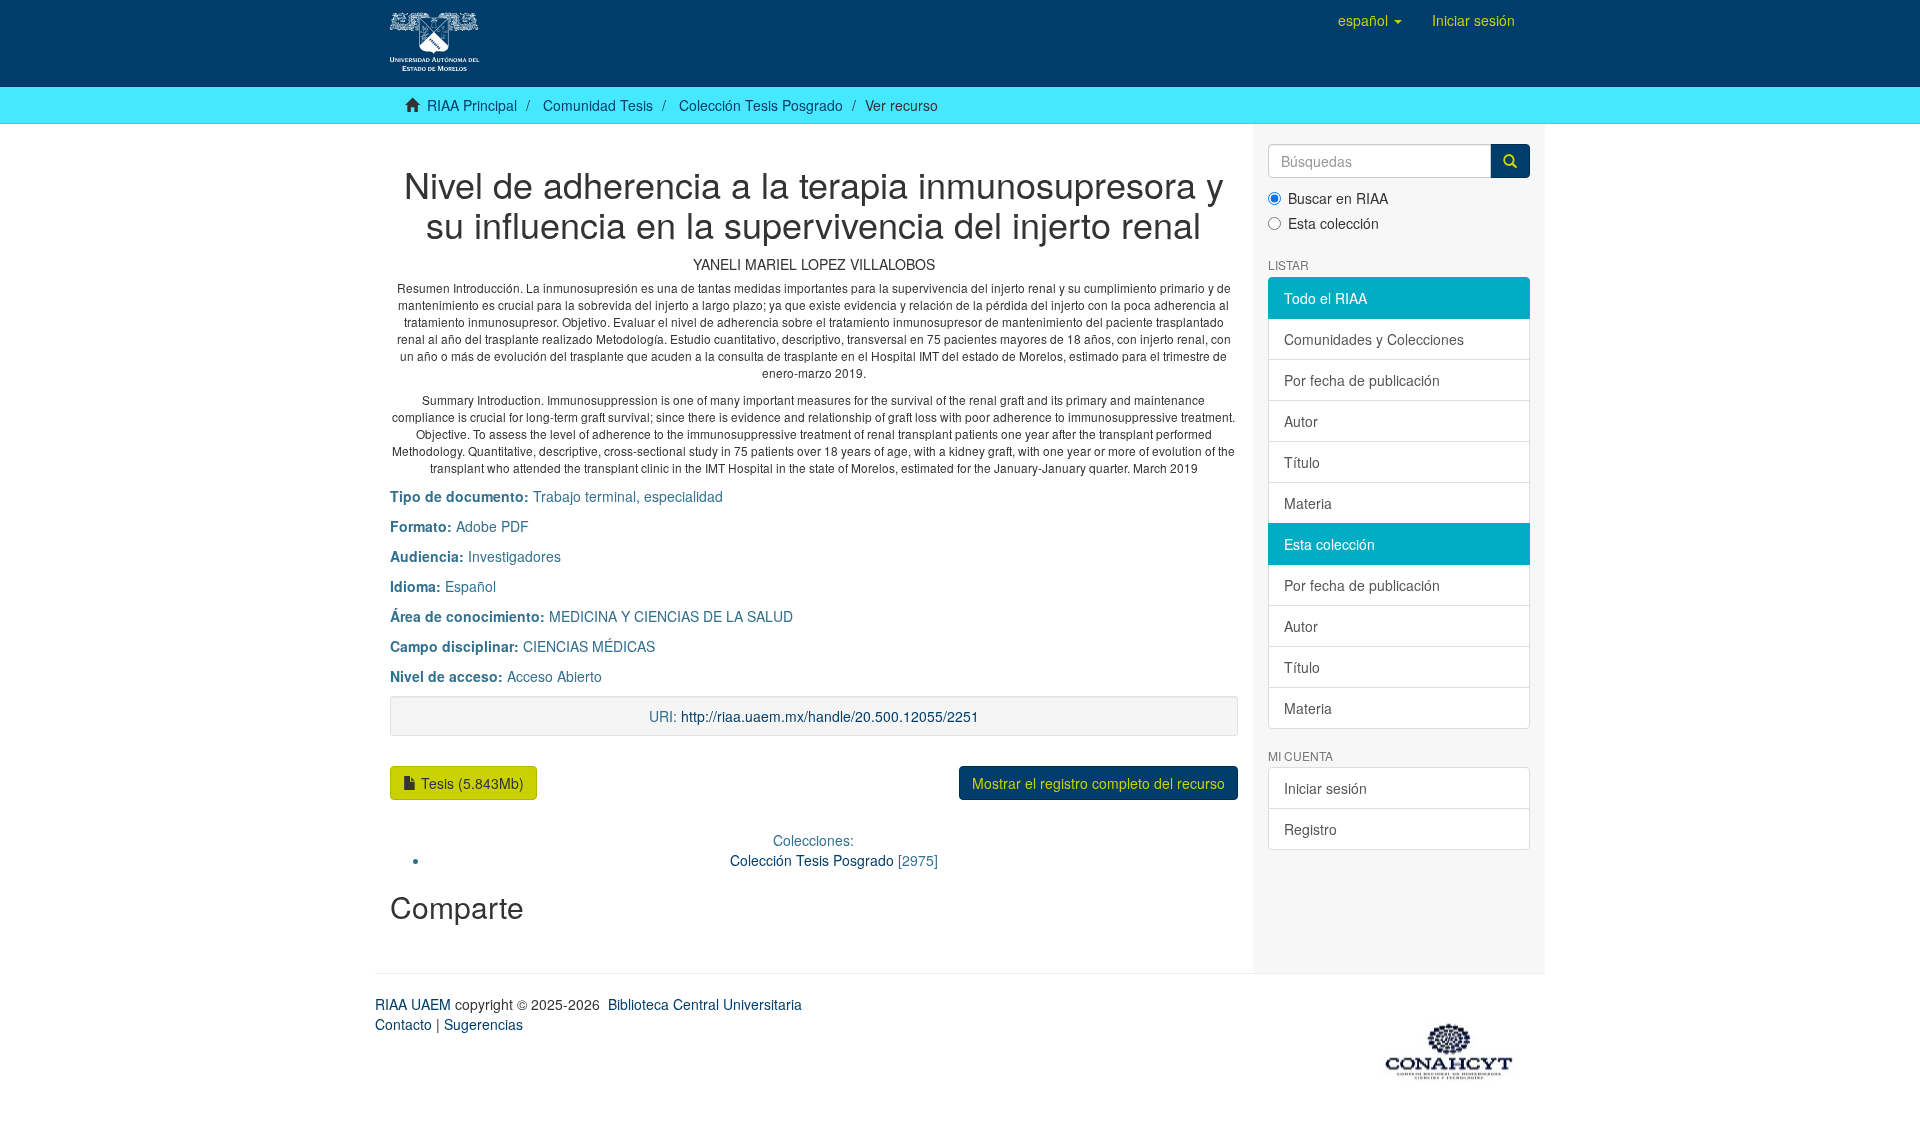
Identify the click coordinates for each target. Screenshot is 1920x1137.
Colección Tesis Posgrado (761, 105)
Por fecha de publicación (1362, 380)
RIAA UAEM (415, 1004)
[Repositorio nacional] (1455, 1048)
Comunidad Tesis (598, 105)
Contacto (403, 1024)
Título (1302, 462)
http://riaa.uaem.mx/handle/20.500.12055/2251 (830, 716)
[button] (1370, 20)
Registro (1310, 829)
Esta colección (1333, 223)
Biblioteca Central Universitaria (705, 1004)
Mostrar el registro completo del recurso (1098, 783)
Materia (1308, 503)
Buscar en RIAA (1338, 198)
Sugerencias (483, 1024)
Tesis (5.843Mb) (470, 783)
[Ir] (1510, 161)
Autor (1301, 421)
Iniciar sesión (1325, 788)
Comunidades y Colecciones (1374, 339)
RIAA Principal (472, 105)
